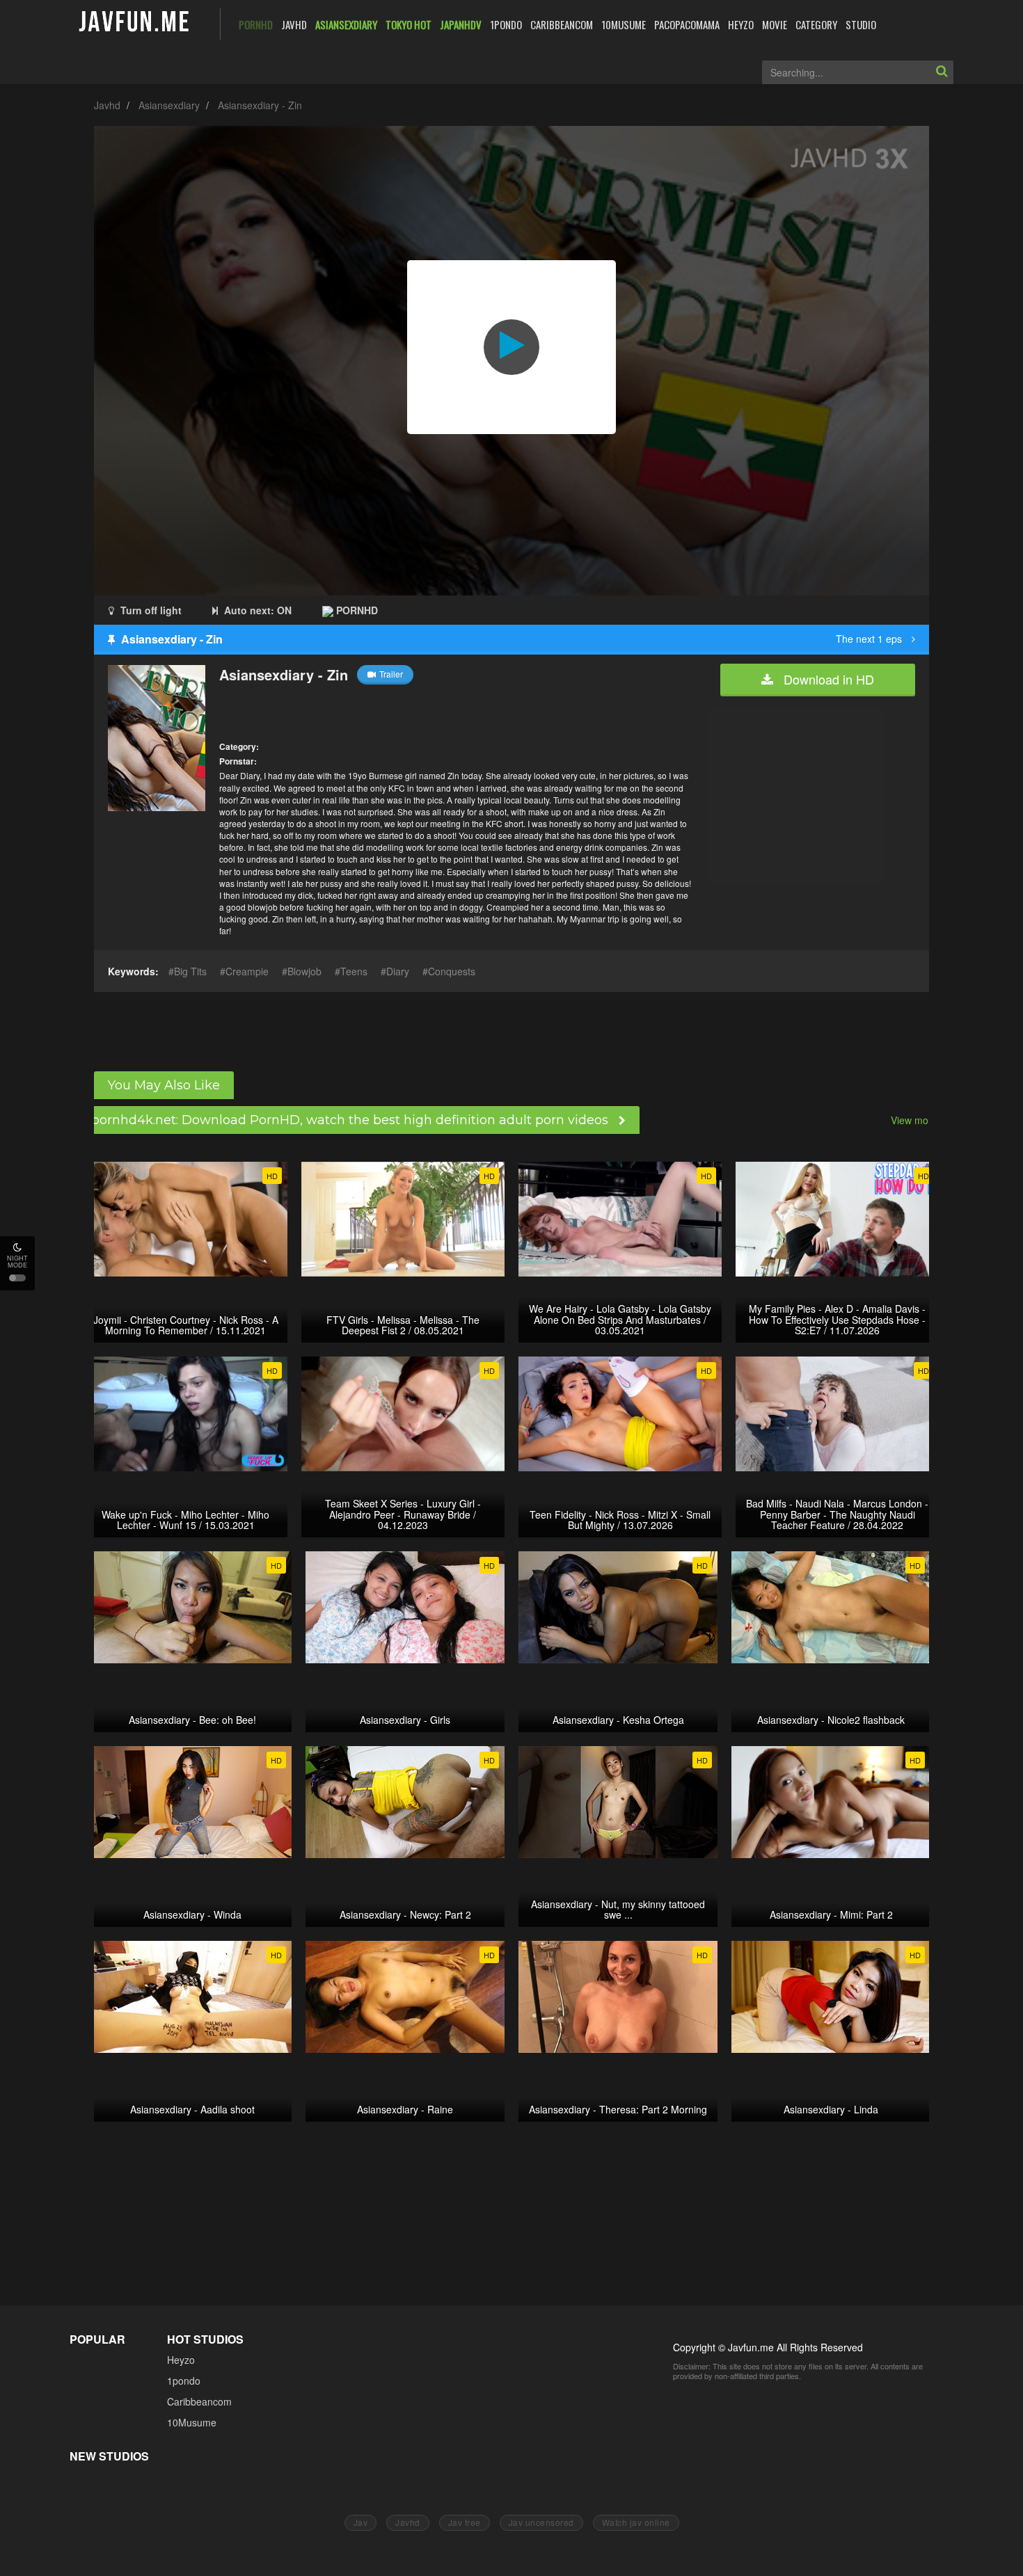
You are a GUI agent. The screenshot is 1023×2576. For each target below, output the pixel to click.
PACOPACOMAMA (687, 24)
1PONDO (506, 24)
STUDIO (861, 24)
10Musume (192, 2422)
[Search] (942, 72)
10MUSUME (624, 24)
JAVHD (294, 24)
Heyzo (181, 2360)
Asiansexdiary (169, 105)
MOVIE (775, 24)
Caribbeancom (199, 2401)
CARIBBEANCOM (562, 24)
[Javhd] (135, 23)
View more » (918, 1120)
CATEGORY (816, 24)
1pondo (184, 2381)
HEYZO (741, 24)
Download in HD (827, 679)
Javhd (107, 105)
